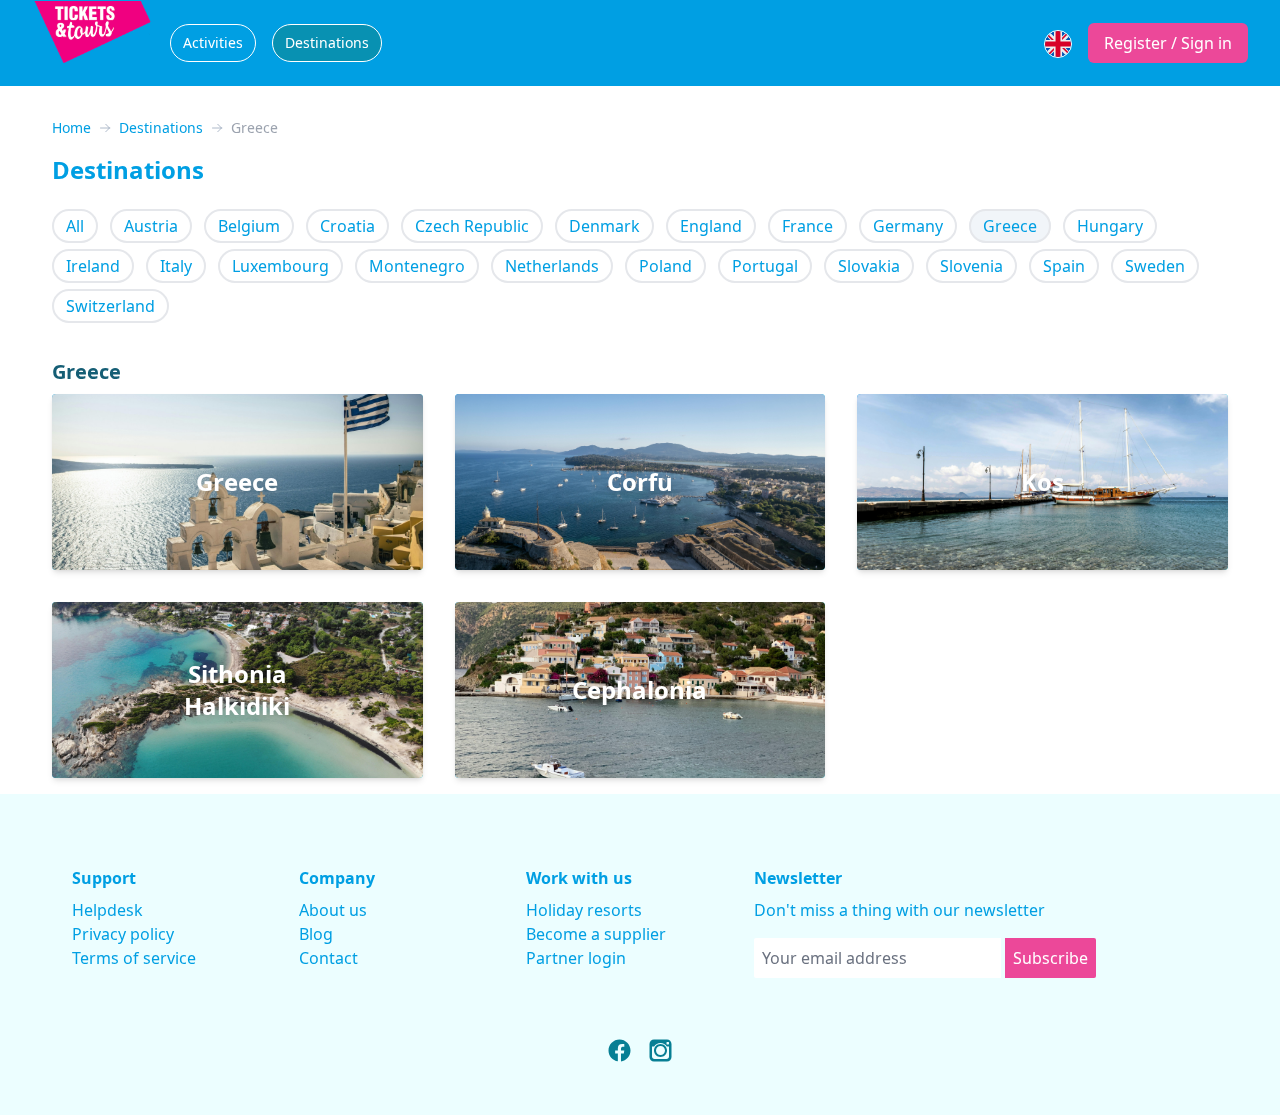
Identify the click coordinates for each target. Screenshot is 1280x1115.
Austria (151, 226)
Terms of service (134, 958)
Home (71, 127)
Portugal (765, 266)
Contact (328, 958)
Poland (665, 266)
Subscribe (1050, 958)
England (711, 226)
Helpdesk (107, 910)
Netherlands (552, 266)
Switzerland (110, 306)
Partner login (576, 958)
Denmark (604, 226)
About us (333, 910)
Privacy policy (123, 934)
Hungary (1110, 226)
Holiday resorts (584, 910)
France (807, 226)
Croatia (347, 226)
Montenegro (417, 266)
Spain (1064, 266)
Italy (176, 266)
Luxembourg (280, 266)
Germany (908, 226)
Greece (1010, 226)
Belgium (249, 226)
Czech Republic (472, 226)
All (75, 226)
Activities (213, 42)
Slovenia (971, 266)
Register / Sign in (1168, 43)
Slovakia (869, 266)
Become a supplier (596, 934)
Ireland (93, 266)
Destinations (327, 42)
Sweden (1155, 266)
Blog (316, 934)
